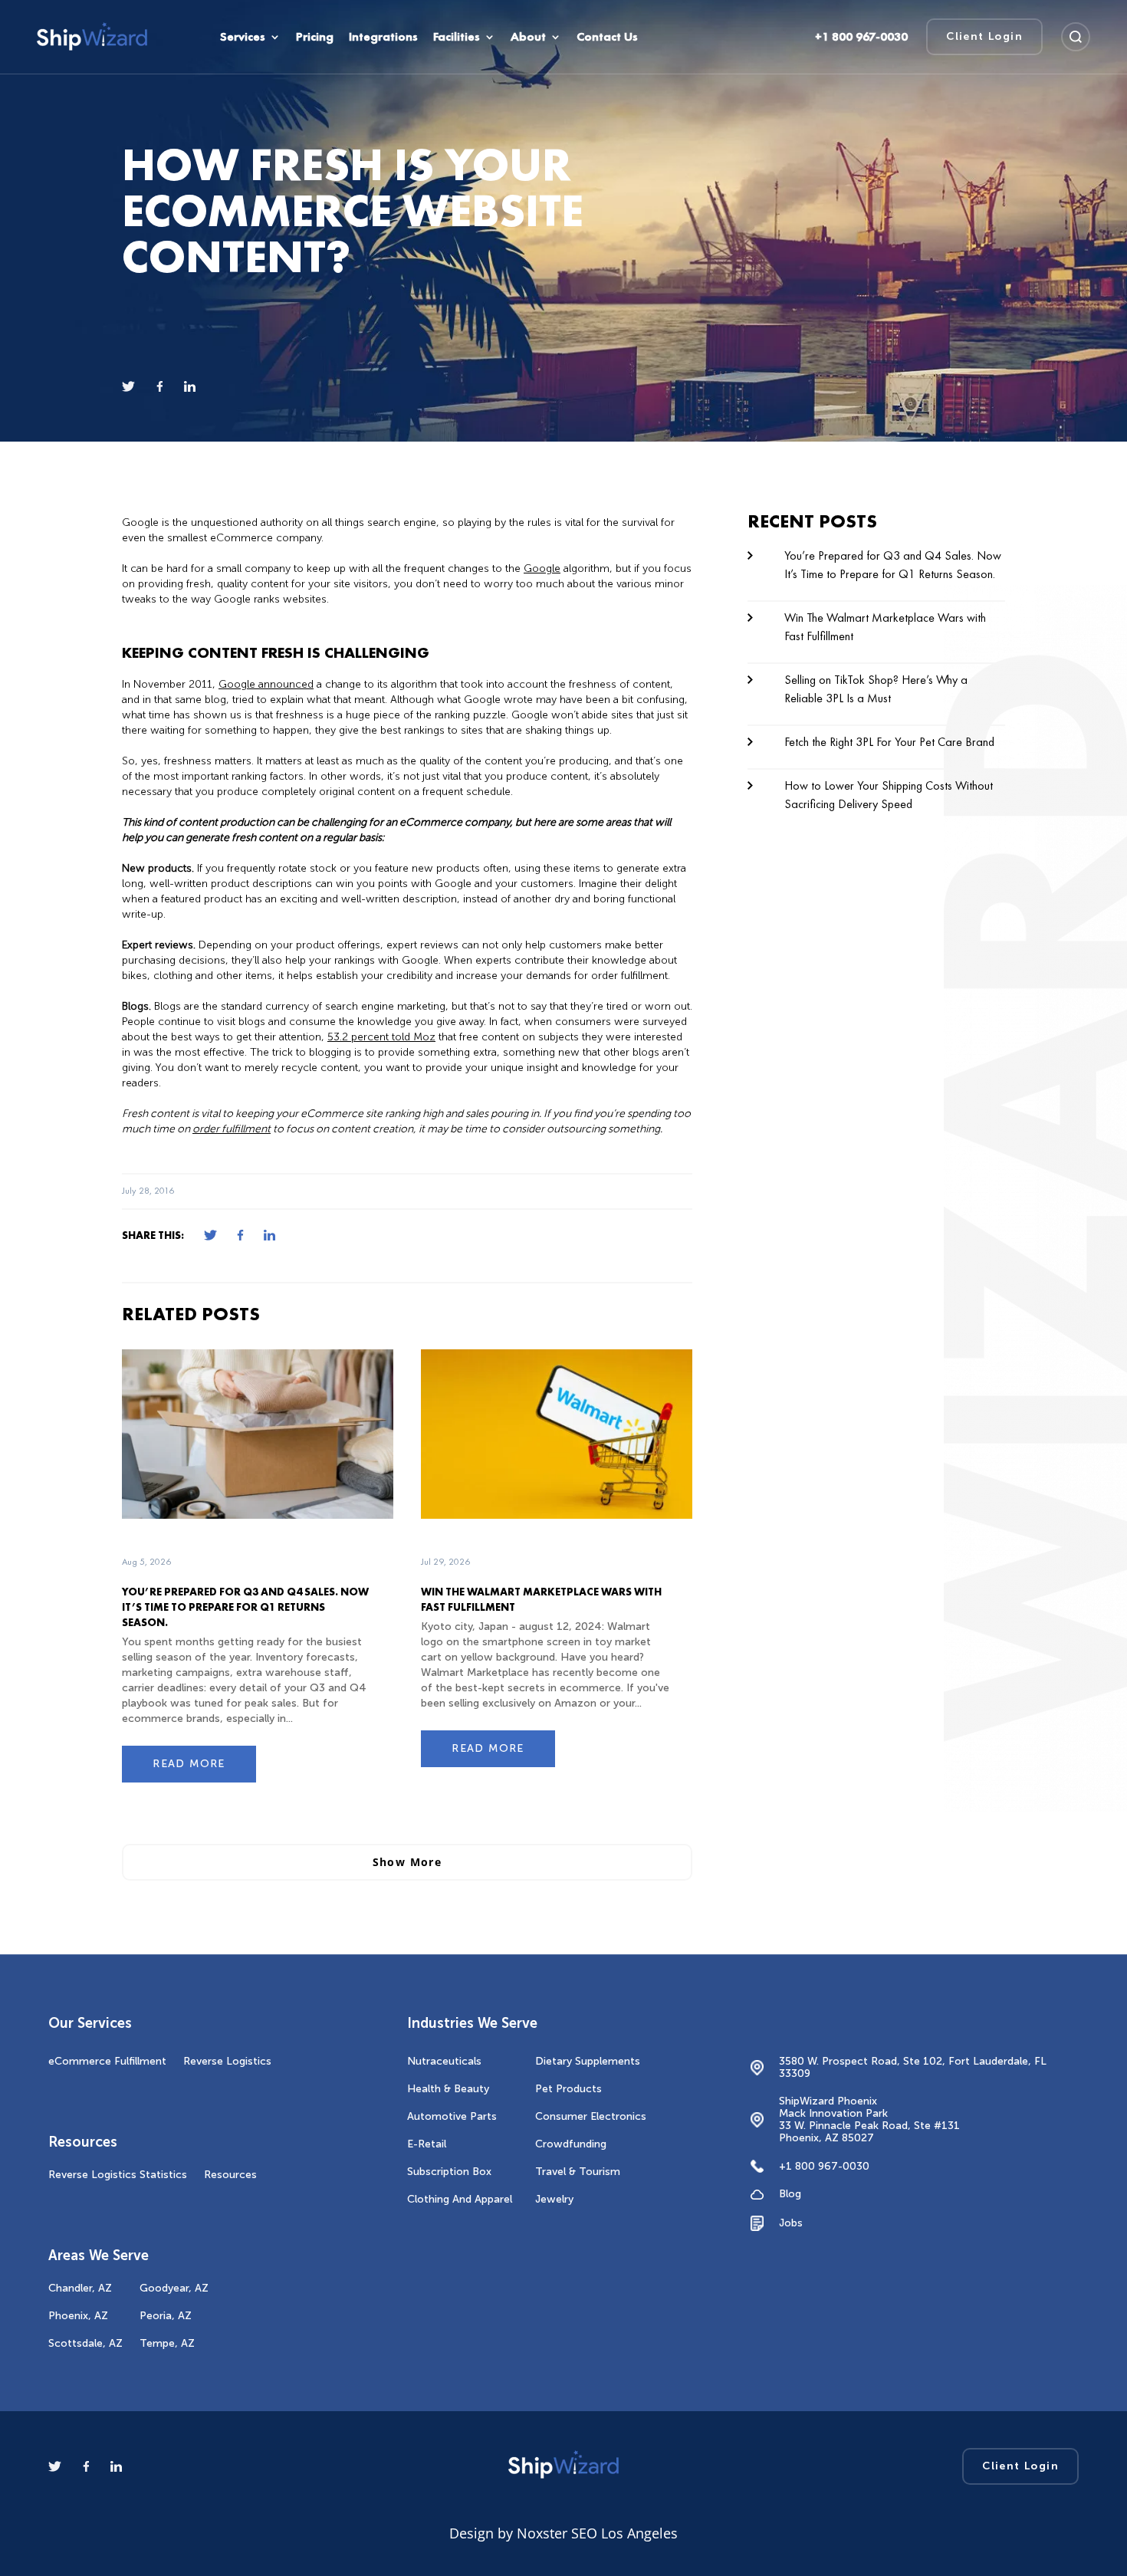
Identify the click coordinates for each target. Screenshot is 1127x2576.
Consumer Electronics (591, 2116)
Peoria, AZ (166, 2316)
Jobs (791, 2223)
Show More (407, 1862)
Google (542, 568)
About (528, 37)
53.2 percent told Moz (381, 1037)
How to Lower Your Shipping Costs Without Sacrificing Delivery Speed (889, 795)
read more (189, 1764)
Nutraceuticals (444, 2061)
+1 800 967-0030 (824, 2166)
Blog (790, 2194)
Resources (230, 2175)
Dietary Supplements (588, 2061)
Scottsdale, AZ (85, 2343)
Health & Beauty (448, 2089)
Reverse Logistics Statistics (118, 2175)
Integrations (383, 37)
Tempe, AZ (167, 2343)
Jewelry (554, 2199)
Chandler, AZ (80, 2288)
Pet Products (568, 2089)
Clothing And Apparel (460, 2199)
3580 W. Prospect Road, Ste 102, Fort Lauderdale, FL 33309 (913, 2068)
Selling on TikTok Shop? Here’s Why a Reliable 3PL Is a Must (876, 689)
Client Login (984, 36)
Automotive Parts (452, 2116)
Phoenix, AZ (78, 2316)
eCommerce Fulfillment (107, 2061)
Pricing (315, 37)
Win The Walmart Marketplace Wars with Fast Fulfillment (885, 627)
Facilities (457, 37)
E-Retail (427, 2144)
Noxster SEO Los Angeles (597, 2533)
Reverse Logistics (227, 2061)
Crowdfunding (571, 2144)
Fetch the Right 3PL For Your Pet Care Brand (889, 742)
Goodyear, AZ (174, 2288)
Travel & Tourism (578, 2172)
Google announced (266, 684)
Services (243, 37)
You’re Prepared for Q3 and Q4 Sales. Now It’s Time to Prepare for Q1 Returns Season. (245, 1607)
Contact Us (607, 37)
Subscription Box (449, 2172)
